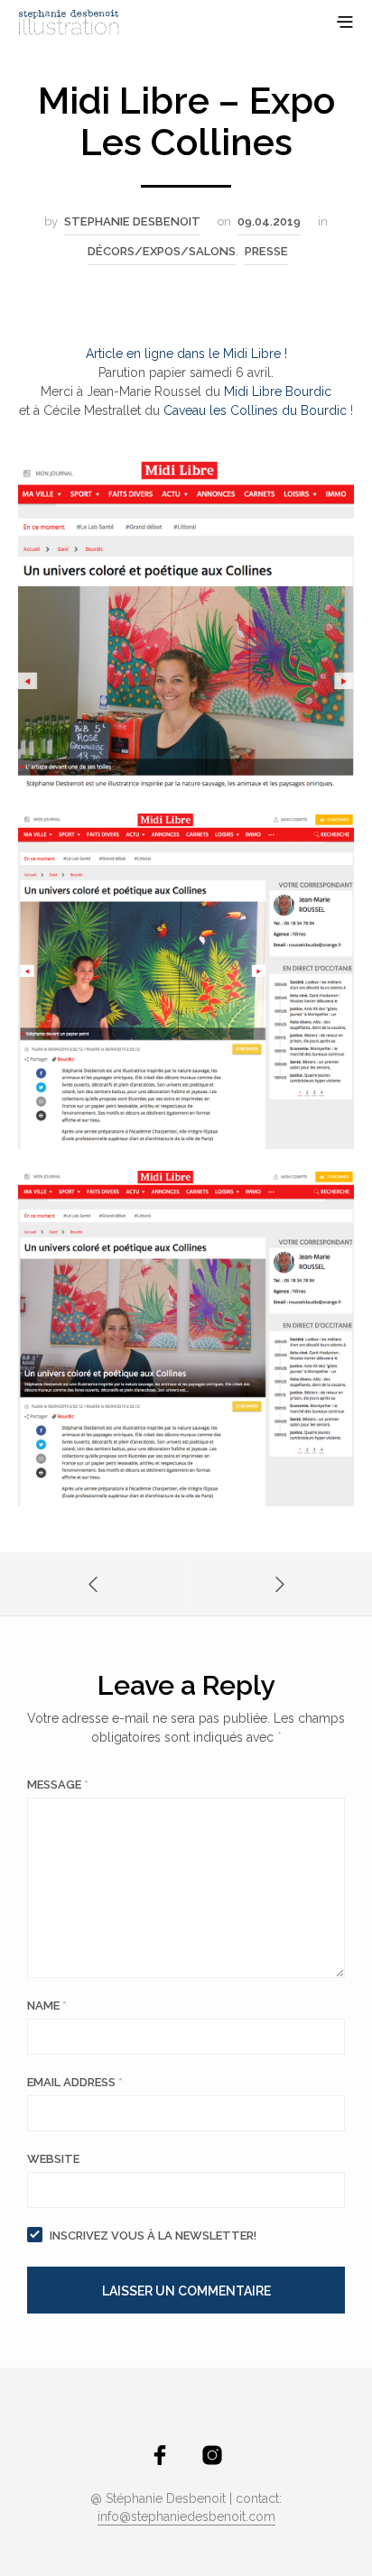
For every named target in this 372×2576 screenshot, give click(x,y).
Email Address (75, 2082)
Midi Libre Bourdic (278, 391)
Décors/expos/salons (162, 251)
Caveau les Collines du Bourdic (255, 410)
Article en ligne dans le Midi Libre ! (186, 354)
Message (58, 1785)
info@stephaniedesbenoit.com (186, 2517)
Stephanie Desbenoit (132, 221)
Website (53, 2159)
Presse (266, 251)
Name (47, 2006)
